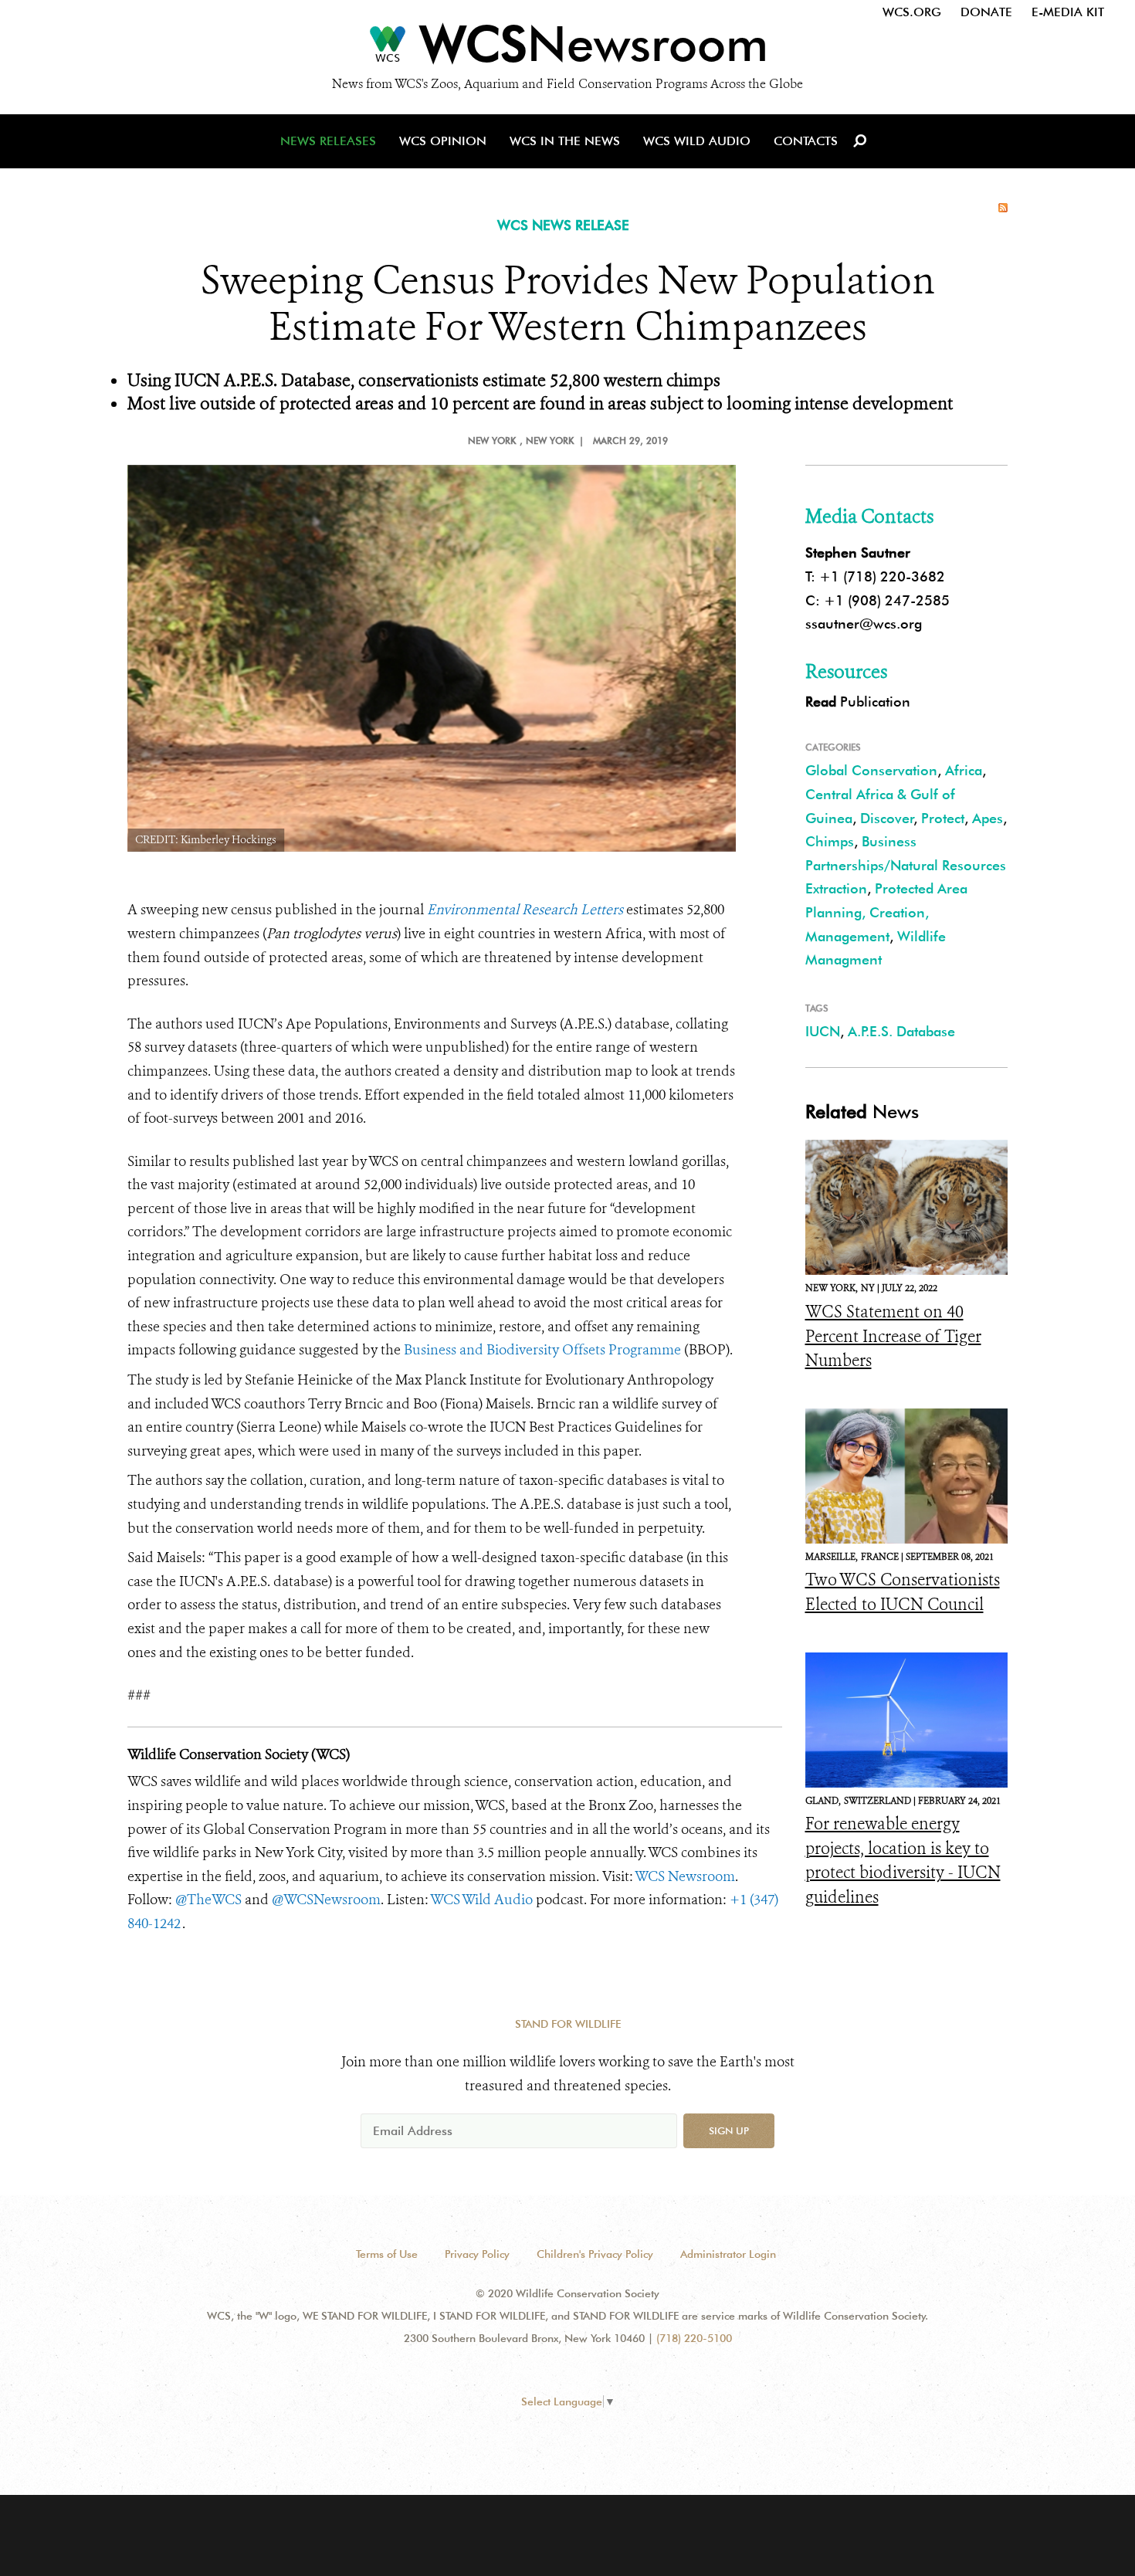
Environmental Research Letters (525, 910)
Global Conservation (871, 770)
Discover (887, 818)
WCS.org (912, 12)
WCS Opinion (443, 141)
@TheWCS (208, 1900)
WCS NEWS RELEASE (563, 225)
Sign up (729, 2130)
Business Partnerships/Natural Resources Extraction (906, 865)
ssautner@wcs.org (864, 624)
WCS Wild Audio (697, 141)
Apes (988, 818)
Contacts (806, 141)
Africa (964, 770)
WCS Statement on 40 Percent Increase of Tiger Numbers (893, 1336)
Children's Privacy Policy (595, 2254)
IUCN (823, 1031)
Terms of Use (387, 2254)
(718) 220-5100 (694, 2338)
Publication (858, 702)
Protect (943, 818)
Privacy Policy (477, 2254)
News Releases (328, 141)
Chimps (830, 841)
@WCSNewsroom (326, 1900)
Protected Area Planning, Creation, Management (886, 912)
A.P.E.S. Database (901, 1031)
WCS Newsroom (685, 1876)
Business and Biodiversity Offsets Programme (541, 1350)
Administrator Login (728, 2254)
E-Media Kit (1068, 12)
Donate (986, 12)
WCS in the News (565, 141)
